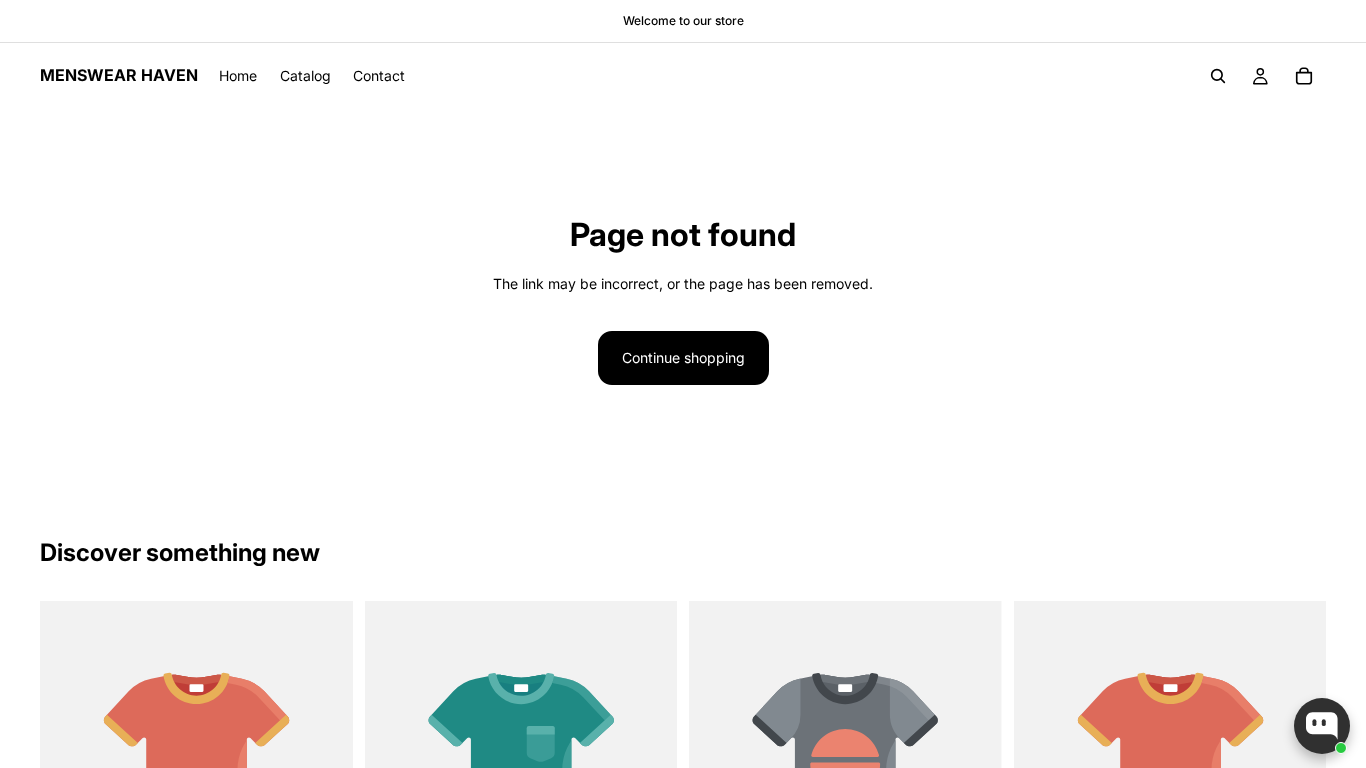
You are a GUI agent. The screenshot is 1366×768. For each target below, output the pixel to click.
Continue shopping (683, 357)
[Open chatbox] (1322, 726)
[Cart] (1304, 76)
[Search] (1218, 76)
